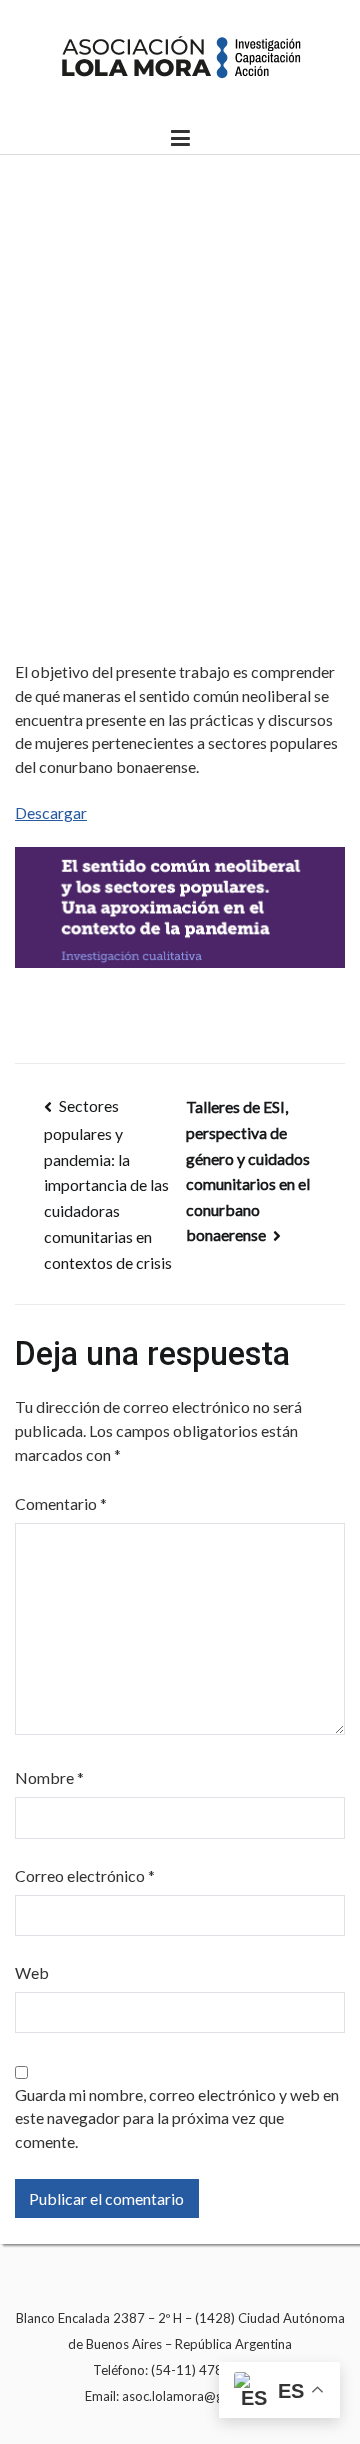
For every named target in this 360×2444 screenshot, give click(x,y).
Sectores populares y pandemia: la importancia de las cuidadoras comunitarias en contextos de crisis (108, 1184)
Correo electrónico (85, 1875)
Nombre (49, 1777)
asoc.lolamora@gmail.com (198, 2396)
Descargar (51, 812)
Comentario (61, 1503)
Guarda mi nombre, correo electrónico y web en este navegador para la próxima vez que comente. (177, 2118)
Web (32, 1972)
